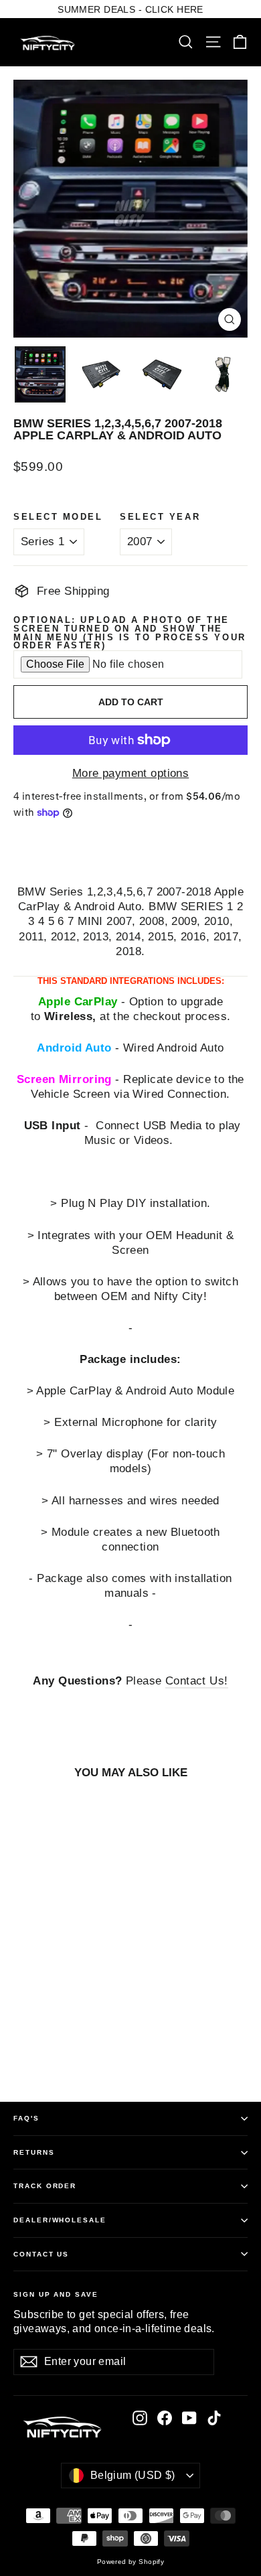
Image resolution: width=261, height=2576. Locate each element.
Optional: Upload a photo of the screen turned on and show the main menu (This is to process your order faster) (130, 633)
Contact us (41, 2254)
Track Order (45, 2186)
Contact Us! (197, 1681)
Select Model (58, 517)
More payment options (131, 773)
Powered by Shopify (131, 2562)
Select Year (160, 517)
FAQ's (26, 2118)
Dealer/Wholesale (60, 2220)
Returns (34, 2152)
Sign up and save (56, 2294)
